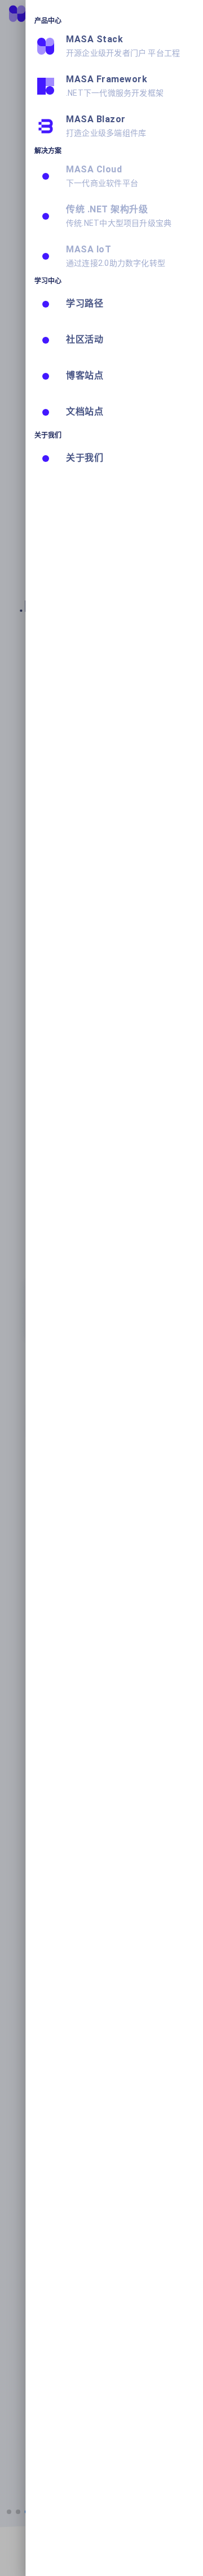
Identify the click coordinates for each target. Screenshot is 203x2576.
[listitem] (114, 46)
